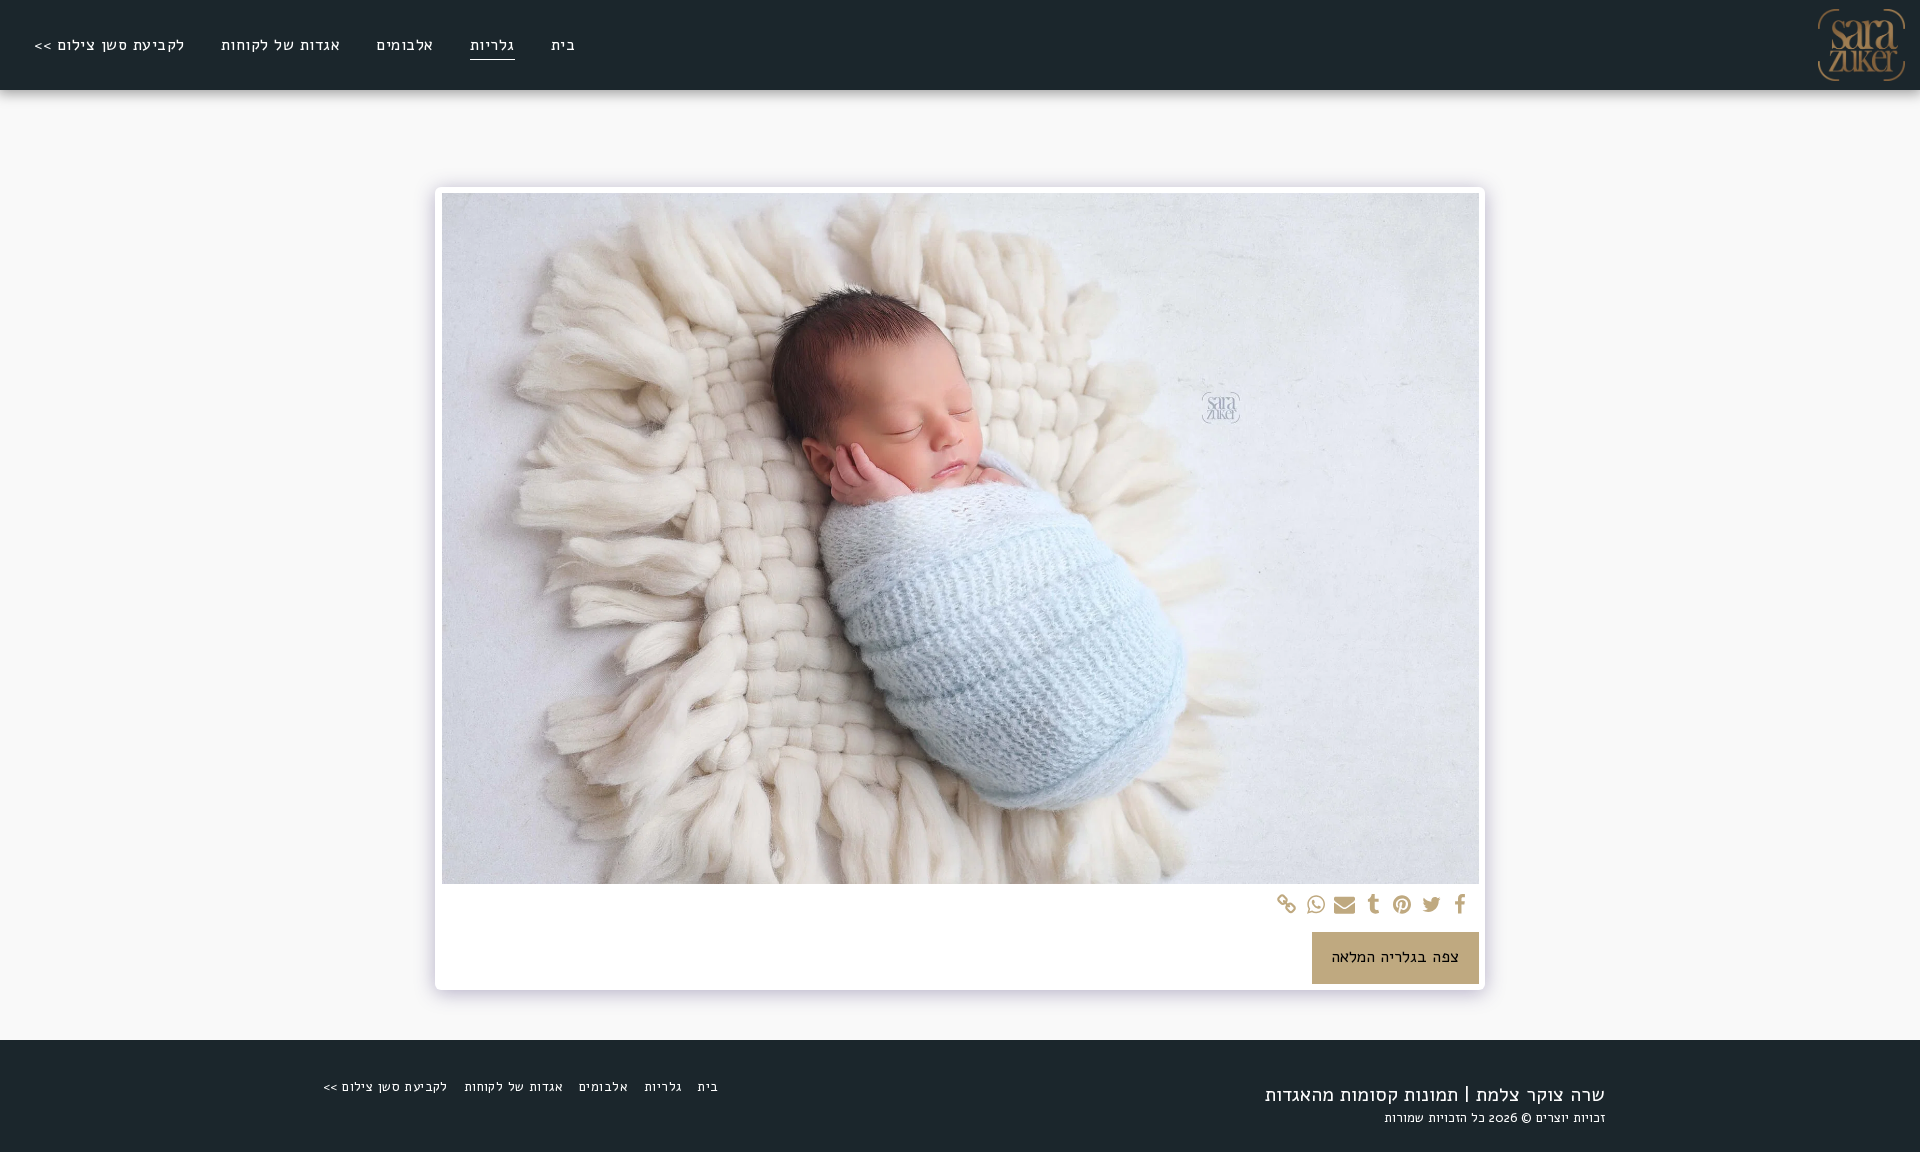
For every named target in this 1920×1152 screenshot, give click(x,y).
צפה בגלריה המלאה (1395, 956)
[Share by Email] (1344, 905)
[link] (1286, 905)
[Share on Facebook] (1460, 905)
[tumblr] (1373, 905)
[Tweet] (1431, 905)
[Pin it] (1402, 905)
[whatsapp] (1315, 905)
